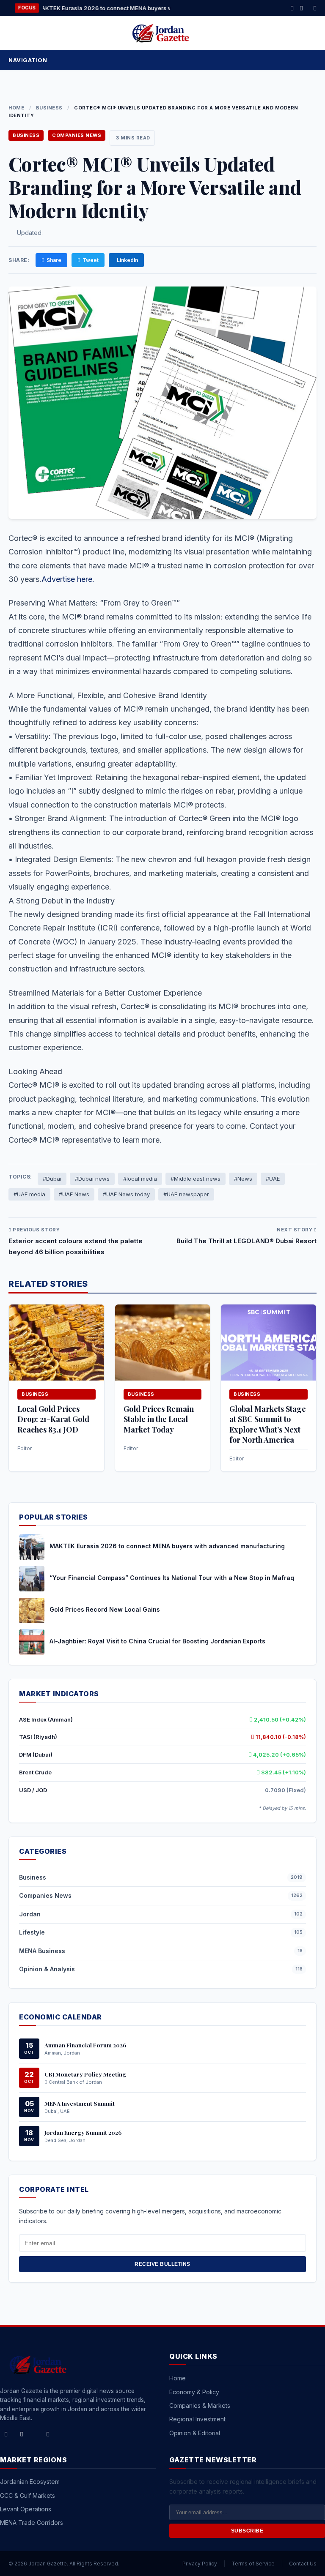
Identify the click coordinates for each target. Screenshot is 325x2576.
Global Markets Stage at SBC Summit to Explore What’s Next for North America (268, 1424)
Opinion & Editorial (195, 2433)
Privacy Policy (200, 2564)
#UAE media (29, 1194)
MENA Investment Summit (80, 2103)
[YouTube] (48, 2434)
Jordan (30, 1914)
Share (54, 260)
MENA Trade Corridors (32, 2523)
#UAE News (74, 1194)
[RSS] (315, 8)
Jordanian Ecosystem (30, 2482)
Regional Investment (197, 2419)
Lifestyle (32, 1932)
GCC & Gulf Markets (28, 2495)
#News (243, 1179)
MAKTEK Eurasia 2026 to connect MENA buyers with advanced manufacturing (167, 1546)
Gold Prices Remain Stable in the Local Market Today (159, 1419)
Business (49, 108)
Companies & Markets (200, 2405)
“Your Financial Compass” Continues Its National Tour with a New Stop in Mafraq (172, 1578)
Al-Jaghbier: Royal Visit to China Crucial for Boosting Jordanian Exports (157, 1641)
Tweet (91, 260)
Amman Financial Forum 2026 (85, 2045)
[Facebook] (292, 8)
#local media (140, 1179)
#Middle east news (196, 1179)
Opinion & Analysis (47, 1969)
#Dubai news (92, 1179)
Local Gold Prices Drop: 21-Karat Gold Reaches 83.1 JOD (53, 1419)
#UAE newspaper (186, 1194)
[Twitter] (301, 8)
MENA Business (42, 1951)
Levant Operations (26, 2509)
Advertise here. (68, 579)
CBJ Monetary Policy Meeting (85, 2074)
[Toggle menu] (311, 60)
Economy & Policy (194, 2392)
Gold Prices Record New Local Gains (105, 1609)
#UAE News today (126, 1194)
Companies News (77, 135)
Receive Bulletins (162, 2264)
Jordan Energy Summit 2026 (83, 2132)
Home (16, 108)
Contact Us (303, 2564)
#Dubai (52, 1179)
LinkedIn (127, 260)
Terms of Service (253, 2564)
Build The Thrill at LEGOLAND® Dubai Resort (247, 1241)
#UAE (273, 1179)
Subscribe (247, 2531)
